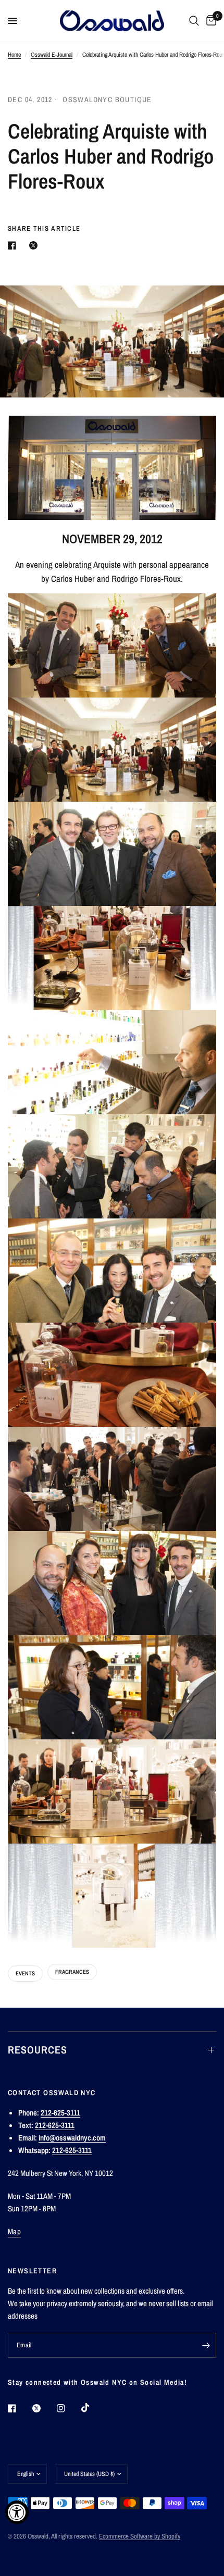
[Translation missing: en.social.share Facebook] (14, 245)
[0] (209, 21)
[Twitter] (44, 2408)
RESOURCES (38, 2050)
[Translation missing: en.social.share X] (35, 245)
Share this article (44, 228)
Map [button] (14, 2231)
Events (25, 1973)
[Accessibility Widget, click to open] (17, 2512)
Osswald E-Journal (52, 55)
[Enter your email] (206, 2345)
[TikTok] (93, 2408)
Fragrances (72, 1972)
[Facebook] (19, 2408)
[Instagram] (68, 2408)
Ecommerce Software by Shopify (140, 2536)
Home (14, 55)
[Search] (194, 21)
